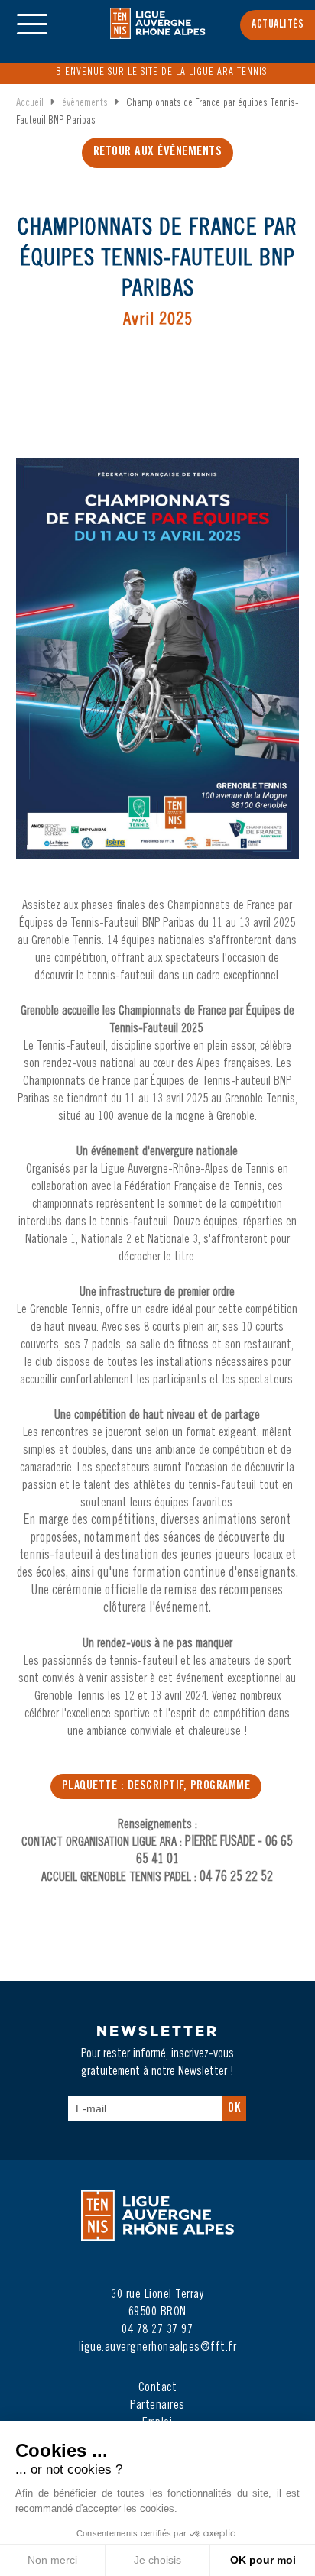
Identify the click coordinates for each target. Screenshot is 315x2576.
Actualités (278, 25)
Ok (234, 2109)
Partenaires (157, 2406)
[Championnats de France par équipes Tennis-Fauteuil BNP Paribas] (158, 674)
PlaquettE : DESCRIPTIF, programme (156, 1786)
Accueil (30, 104)
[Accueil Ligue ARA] (158, 34)
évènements (85, 104)
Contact (158, 2388)
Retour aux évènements (158, 152)
